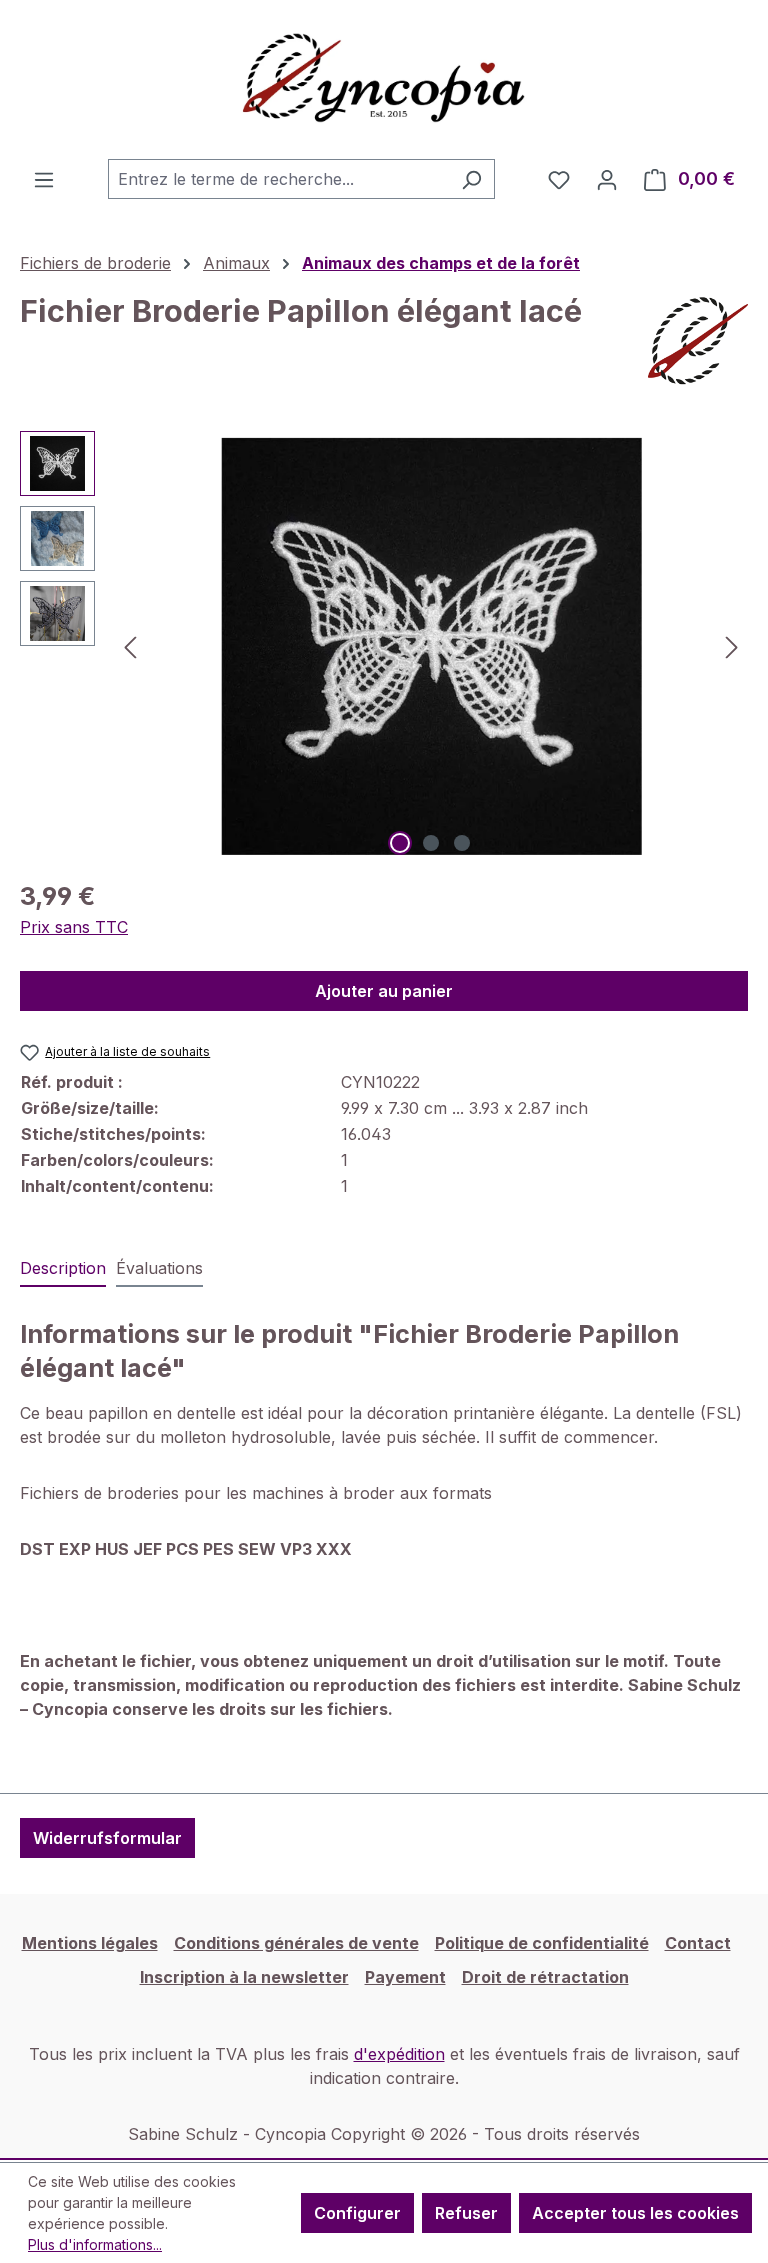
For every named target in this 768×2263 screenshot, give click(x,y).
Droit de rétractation (545, 1977)
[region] (384, 646)
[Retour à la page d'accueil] (384, 79)
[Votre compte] (607, 179)
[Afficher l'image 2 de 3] (431, 843)
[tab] (63, 1269)
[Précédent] (130, 646)
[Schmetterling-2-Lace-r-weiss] (431, 646)
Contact (698, 1943)
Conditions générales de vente (296, 1943)
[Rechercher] (471, 179)
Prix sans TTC (74, 927)
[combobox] (278, 179)
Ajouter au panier (384, 991)
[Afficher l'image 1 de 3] (400, 843)
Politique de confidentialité (542, 1943)
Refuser (466, 2213)
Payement (405, 1977)
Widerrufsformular (107, 1838)
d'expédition (399, 2054)
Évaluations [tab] (159, 1268)
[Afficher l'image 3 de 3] (462, 843)
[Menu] (44, 179)
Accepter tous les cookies (635, 2213)
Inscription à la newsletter (244, 1977)
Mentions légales (90, 1943)
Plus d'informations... (95, 2244)
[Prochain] (732, 646)
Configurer (357, 2213)
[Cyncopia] (698, 341)
